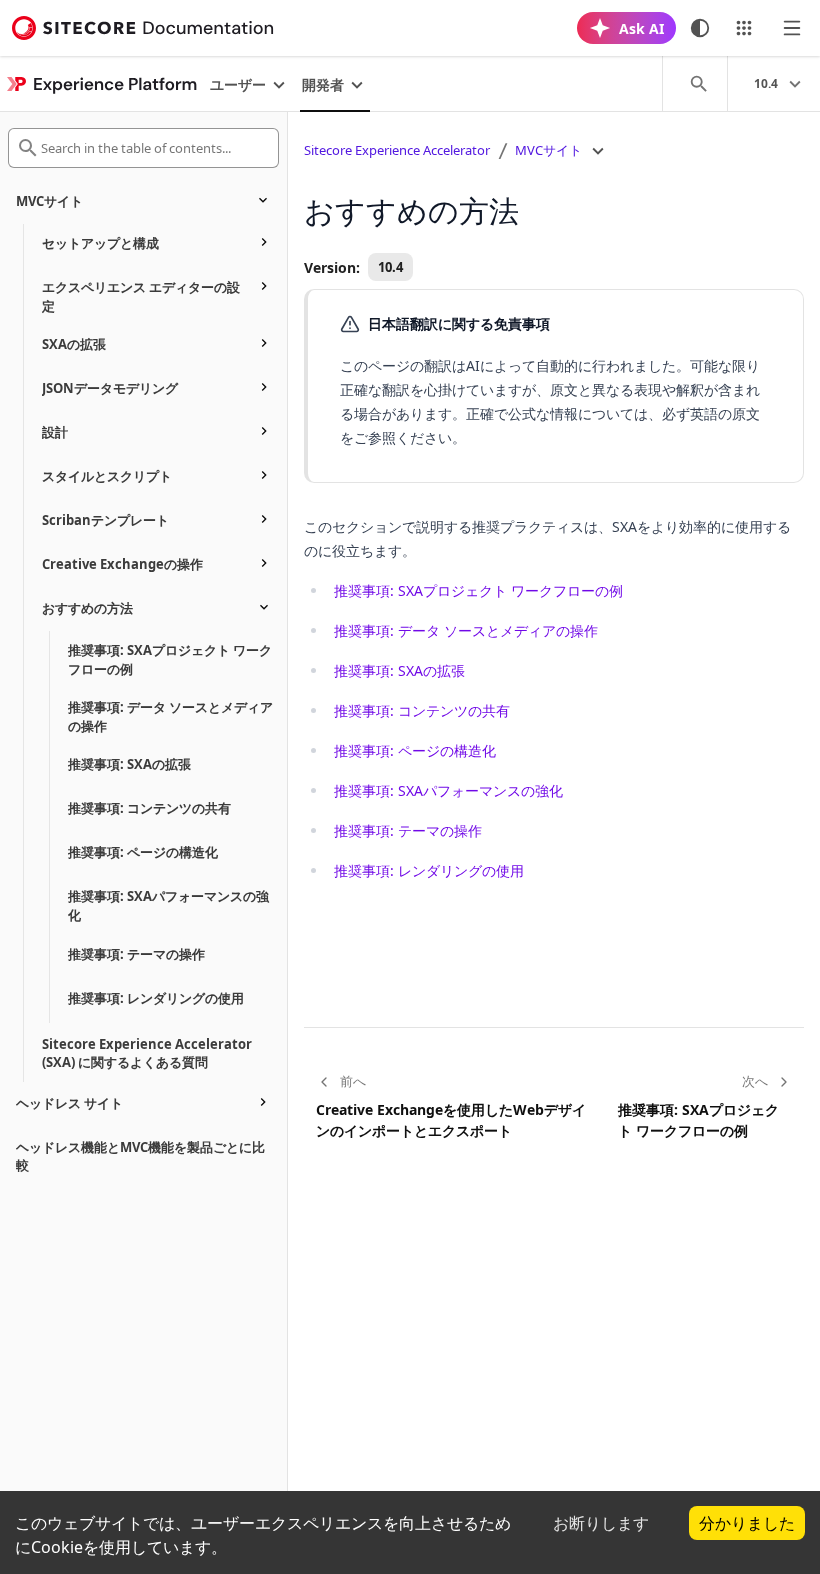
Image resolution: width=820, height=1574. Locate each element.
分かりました (747, 1523)
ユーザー (238, 84)
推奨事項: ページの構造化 (415, 750)
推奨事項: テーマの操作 (408, 830)
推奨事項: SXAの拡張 (399, 670)
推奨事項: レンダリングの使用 (429, 870)
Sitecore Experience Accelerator (397, 150)
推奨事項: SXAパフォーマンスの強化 (448, 790)
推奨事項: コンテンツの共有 (422, 710)
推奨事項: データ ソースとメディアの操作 (466, 630)
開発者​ (323, 84)
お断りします (601, 1523)
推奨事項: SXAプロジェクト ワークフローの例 (478, 590)
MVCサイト (548, 150)
